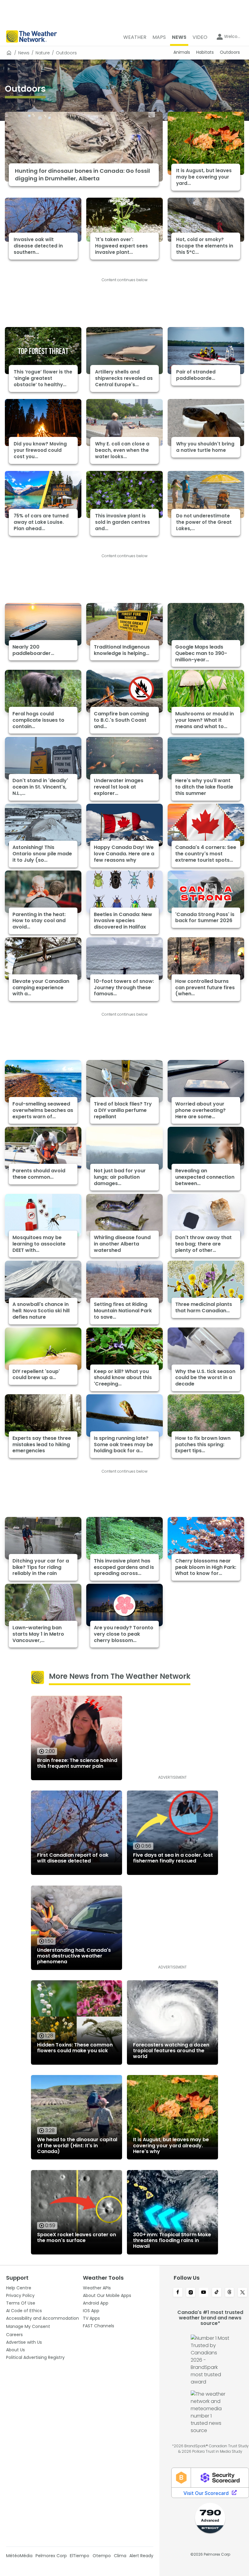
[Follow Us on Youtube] (204, 2293)
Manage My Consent (28, 2326)
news (24, 53)
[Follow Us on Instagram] (191, 2293)
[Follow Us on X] (242, 2293)
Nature (43, 53)
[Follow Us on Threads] (230, 2293)
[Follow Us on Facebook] (178, 2293)
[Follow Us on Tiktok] (217, 2293)
